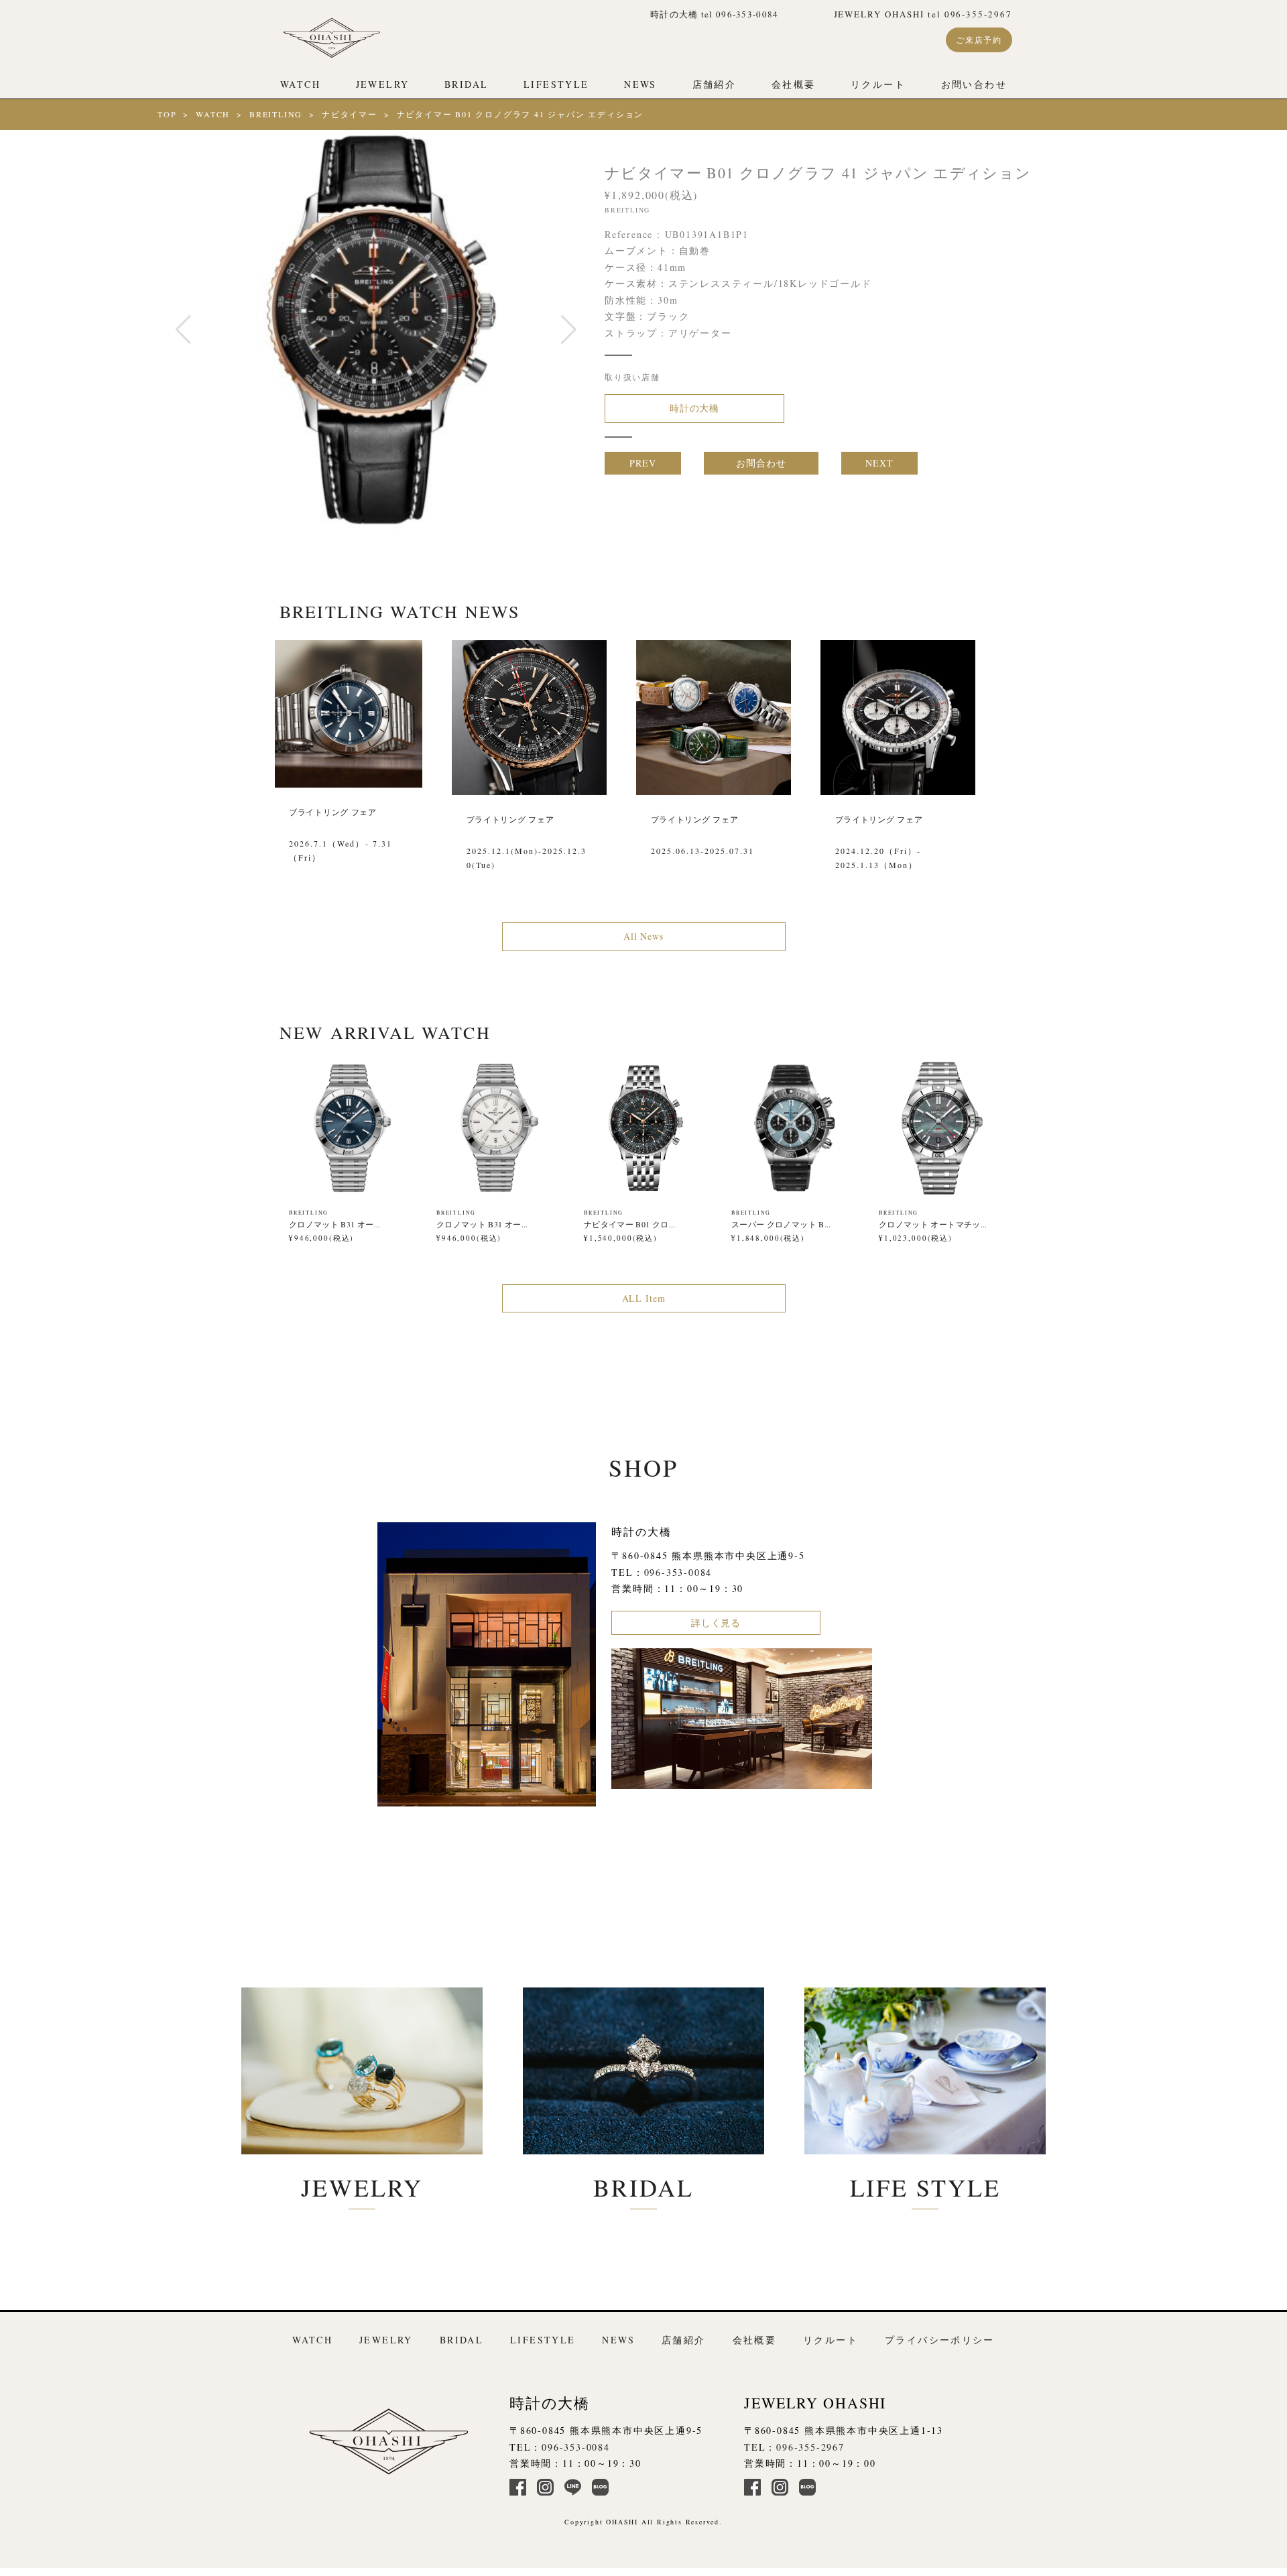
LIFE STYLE (925, 2187)
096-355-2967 (810, 2447)
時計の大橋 (694, 408)
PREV (642, 463)
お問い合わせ (974, 84)
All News (643, 936)
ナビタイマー (350, 114)
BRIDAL (466, 84)
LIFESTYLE (556, 84)
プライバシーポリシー (940, 2340)
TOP (167, 114)
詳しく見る (716, 1622)
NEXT (879, 463)
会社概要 (794, 84)
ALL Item (644, 1298)
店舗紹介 (715, 84)
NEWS (640, 84)
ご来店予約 (979, 40)
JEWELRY (383, 84)
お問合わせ (761, 463)
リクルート (878, 84)
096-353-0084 (678, 1572)
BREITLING (276, 114)
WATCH (300, 84)
